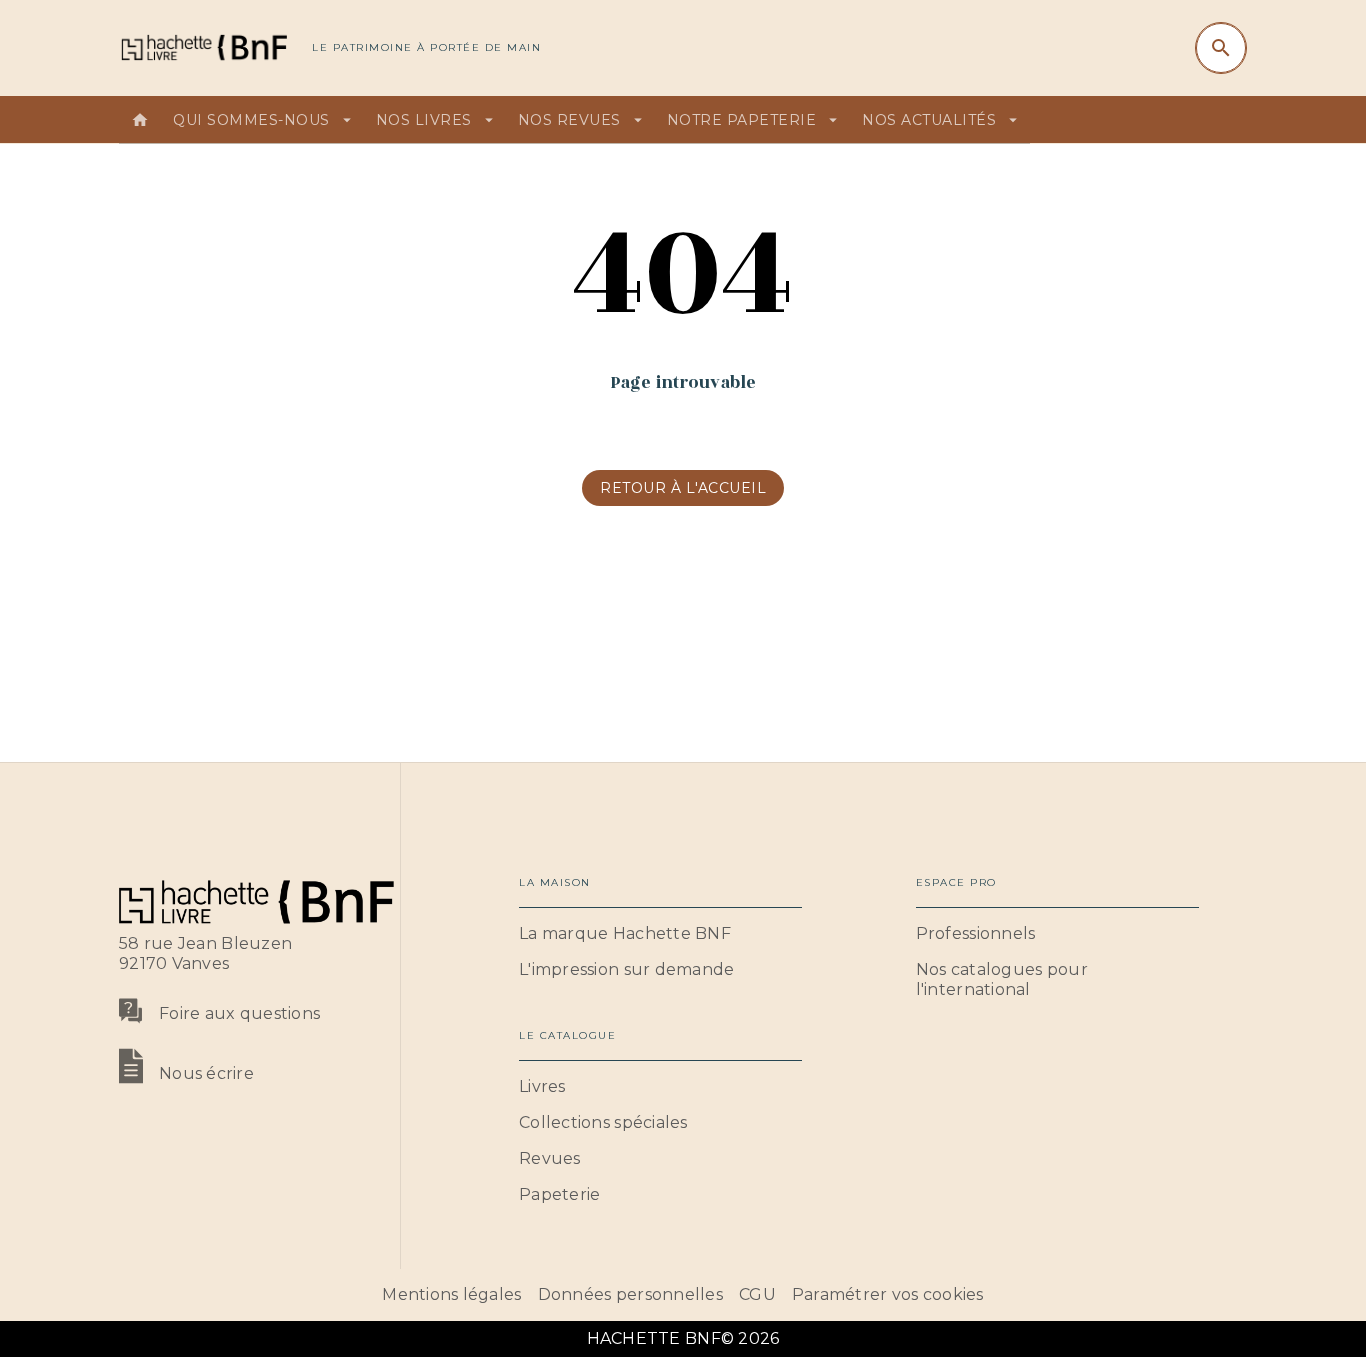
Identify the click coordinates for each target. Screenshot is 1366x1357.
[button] (683, 488)
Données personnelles (630, 1294)
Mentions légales (451, 1294)
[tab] (140, 120)
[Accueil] (203, 47)
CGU (757, 1294)
